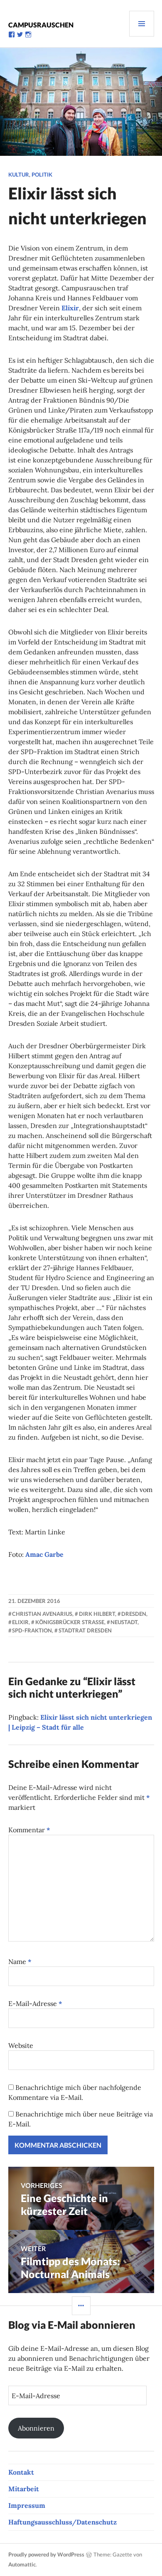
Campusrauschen (41, 25)
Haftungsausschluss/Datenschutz (63, 2522)
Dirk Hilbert (97, 1614)
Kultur (19, 175)
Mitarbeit (24, 2489)
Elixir (70, 308)
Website (21, 2045)
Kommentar (29, 1830)
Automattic (22, 2564)
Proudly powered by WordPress (46, 2554)
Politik (42, 175)
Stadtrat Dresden (85, 1630)
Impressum (27, 2505)
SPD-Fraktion (32, 1630)
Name (20, 1961)
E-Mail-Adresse (35, 2003)
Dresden (134, 1614)
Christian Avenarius (42, 1614)
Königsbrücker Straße (70, 1622)
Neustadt (124, 1622)
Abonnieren (36, 2428)
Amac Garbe (44, 1554)
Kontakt (21, 2472)
